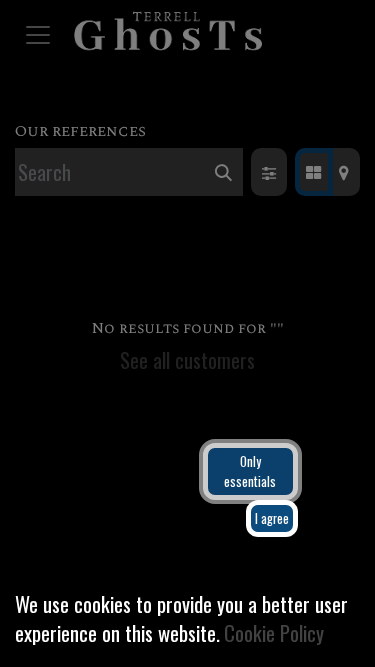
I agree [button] (272, 518)
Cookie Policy (274, 632)
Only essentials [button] (250, 471)
